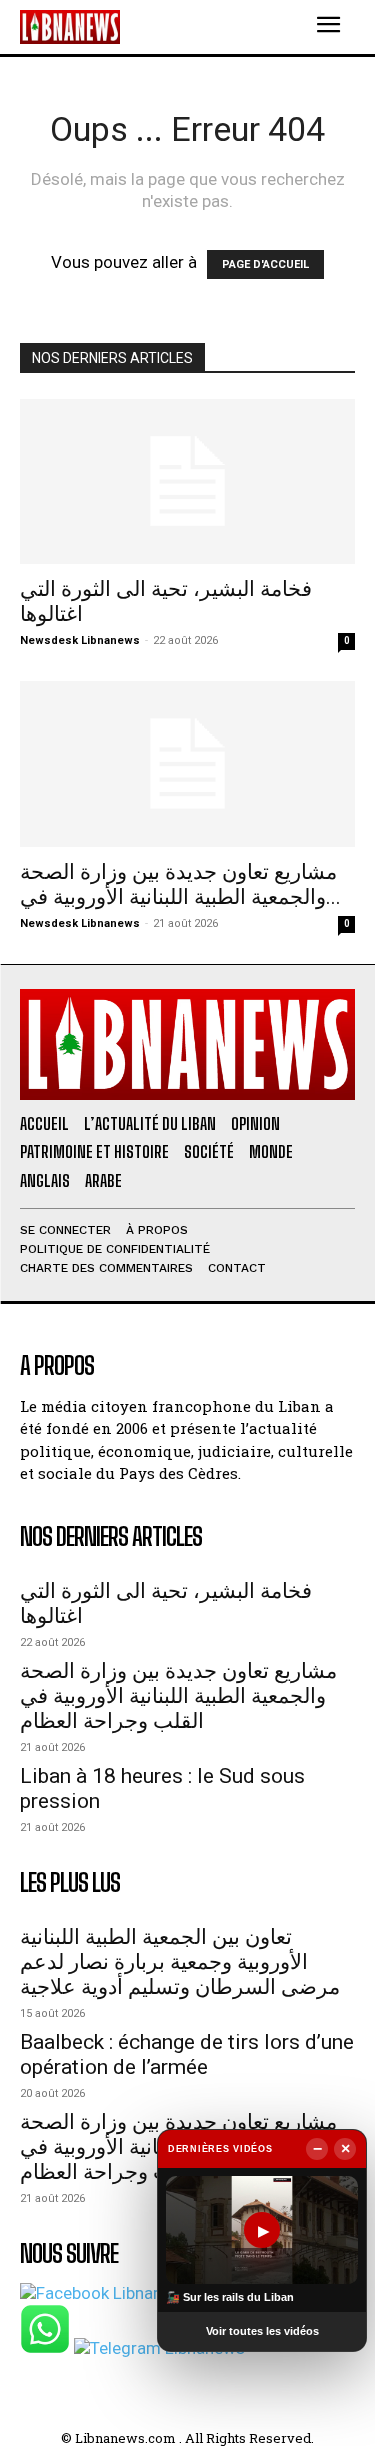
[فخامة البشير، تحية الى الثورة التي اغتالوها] (187, 481)
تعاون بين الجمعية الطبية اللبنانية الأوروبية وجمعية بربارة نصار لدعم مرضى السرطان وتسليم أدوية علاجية (180, 1962)
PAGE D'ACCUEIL (265, 264)
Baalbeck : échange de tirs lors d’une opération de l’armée (187, 2054)
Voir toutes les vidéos (262, 2331)
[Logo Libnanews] (70, 26)
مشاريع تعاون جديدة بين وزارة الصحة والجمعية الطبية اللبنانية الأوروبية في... (180, 884)
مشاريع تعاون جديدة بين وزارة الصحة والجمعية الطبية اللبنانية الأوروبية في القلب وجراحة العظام (178, 1696)
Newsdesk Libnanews (80, 640)
